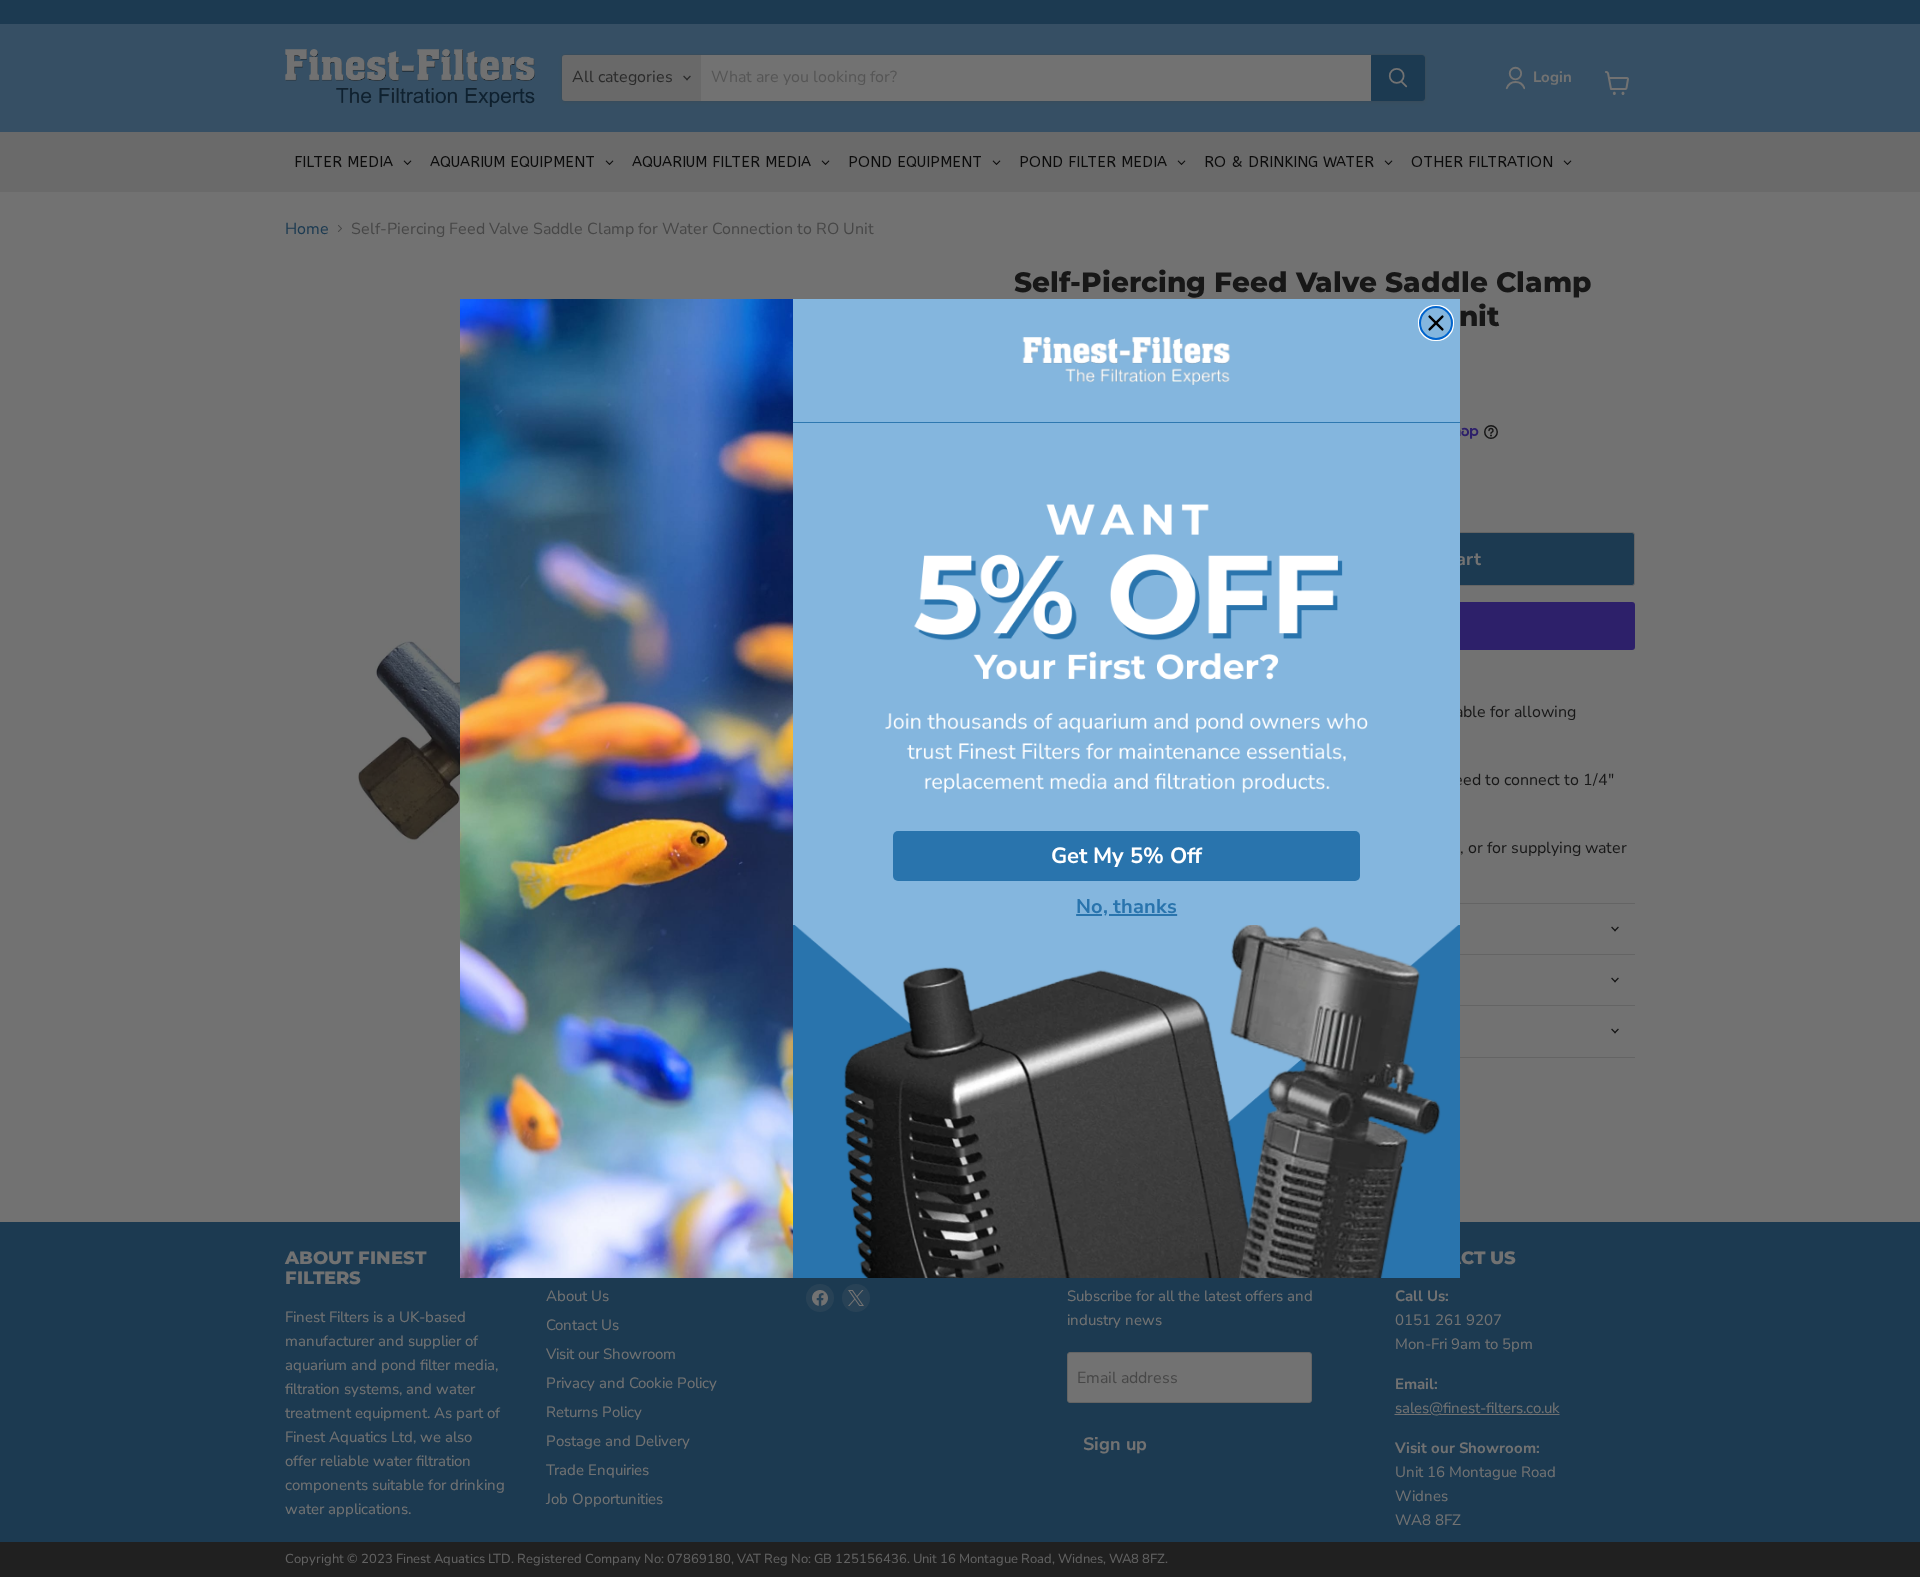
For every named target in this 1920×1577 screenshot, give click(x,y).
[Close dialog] (1436, 323)
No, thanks (1126, 907)
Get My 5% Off (1126, 856)
